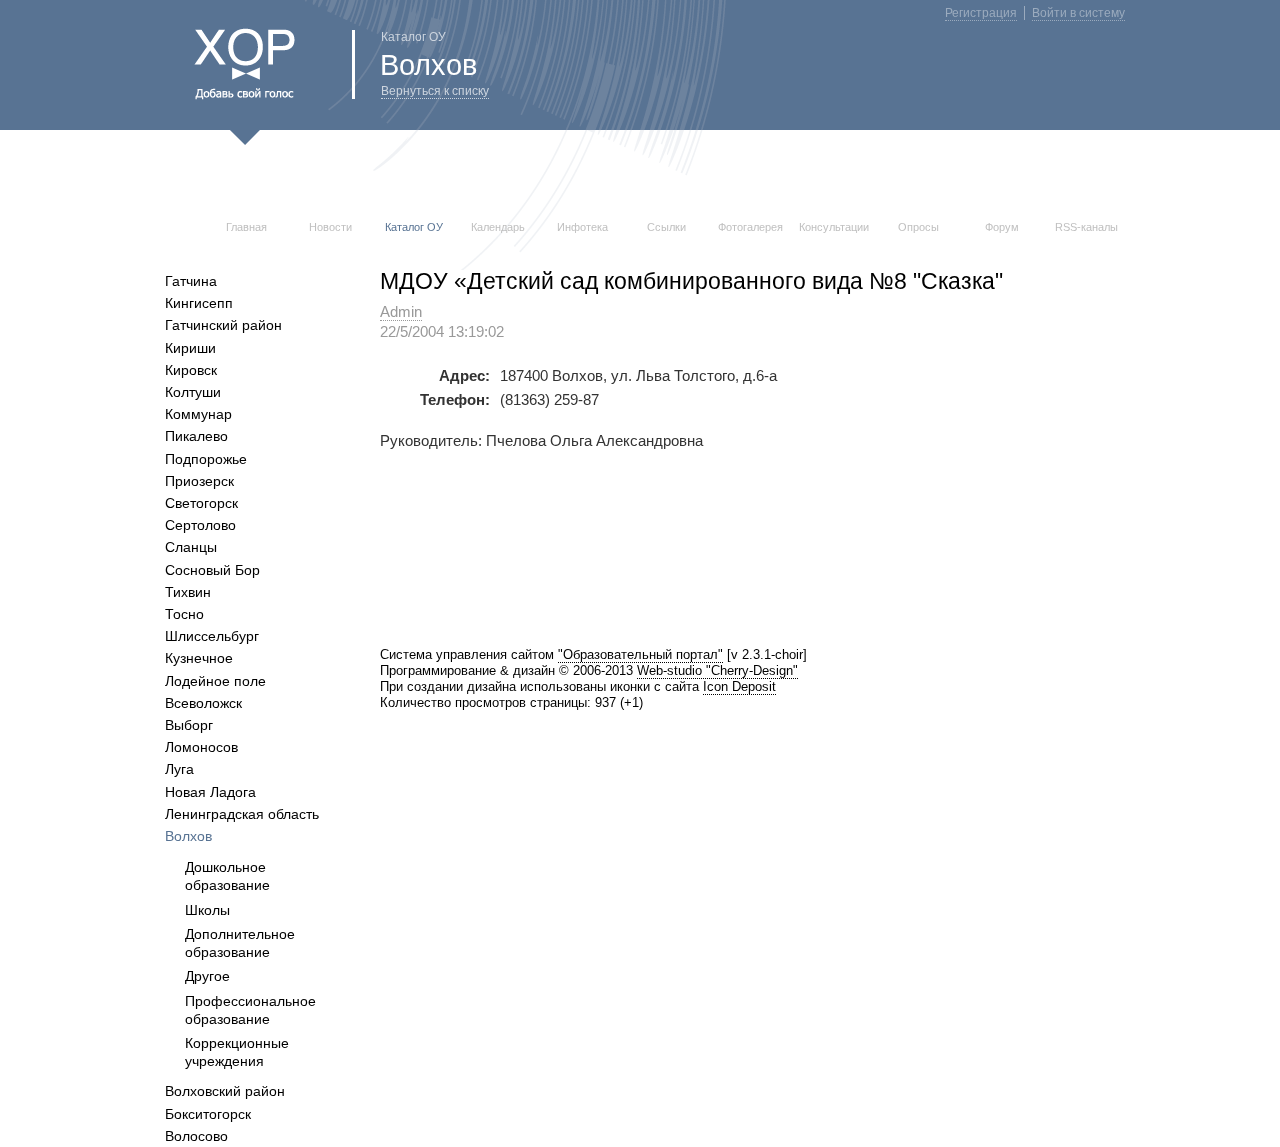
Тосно (184, 614)
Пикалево (196, 436)
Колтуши (193, 392)
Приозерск (199, 481)
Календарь (498, 227)
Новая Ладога (210, 792)
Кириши (190, 348)
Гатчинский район (223, 325)
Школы (207, 910)
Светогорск (201, 503)
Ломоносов (201, 747)
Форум (1002, 227)
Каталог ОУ (414, 227)
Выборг (189, 725)
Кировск (191, 370)
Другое (207, 976)
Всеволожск (203, 703)
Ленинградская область (242, 814)
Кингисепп (199, 303)
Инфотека (582, 227)
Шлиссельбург (212, 636)
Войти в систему (1078, 13)
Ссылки (666, 227)
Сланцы (191, 547)
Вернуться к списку (435, 91)
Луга (179, 769)
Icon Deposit (739, 686)
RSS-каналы (1086, 227)
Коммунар (198, 414)
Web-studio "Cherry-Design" (717, 670)
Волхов (188, 836)
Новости (330, 227)
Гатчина (191, 281)
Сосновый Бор (212, 570)
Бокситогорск (208, 1114)
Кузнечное (199, 658)
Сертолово (200, 525)
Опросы (918, 227)
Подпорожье (206, 459)
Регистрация (981, 13)
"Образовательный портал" (640, 654)
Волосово (196, 1136)
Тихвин (188, 592)
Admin (401, 312)
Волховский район (225, 1091)
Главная (246, 227)
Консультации (834, 227)
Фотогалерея (750, 227)
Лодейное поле (215, 681)
